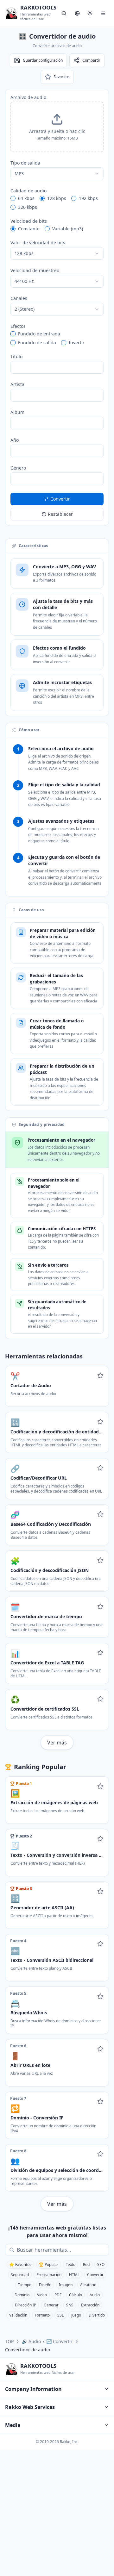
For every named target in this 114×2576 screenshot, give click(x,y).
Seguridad (20, 2275)
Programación (49, 2275)
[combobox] (57, 174)
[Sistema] (90, 13)
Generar (51, 2305)
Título (16, 356)
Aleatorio (88, 2285)
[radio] (13, 198)
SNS (70, 2305)
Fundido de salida (37, 343)
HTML (74, 2275)
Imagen (66, 2285)
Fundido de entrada (39, 334)
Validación (18, 2315)
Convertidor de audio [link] (28, 2350)
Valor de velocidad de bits (38, 243)
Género (18, 468)
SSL (60, 2315)
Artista (17, 384)
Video (42, 2295)
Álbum (17, 412)
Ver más (57, 1743)
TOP (9, 2341)
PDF (58, 2295)
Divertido (97, 2315)
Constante (29, 229)
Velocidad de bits (29, 221)
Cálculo (76, 2295)
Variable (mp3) (68, 229)
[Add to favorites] (100, 1375)
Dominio (22, 2295)
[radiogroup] (57, 203)
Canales (19, 298)
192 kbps (88, 198)
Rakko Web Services (30, 2407)
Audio (95, 2295)
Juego (76, 2315)
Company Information (33, 2389)
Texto (71, 2264)
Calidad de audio (28, 191)
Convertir (95, 2275)
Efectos (18, 326)
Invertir (77, 343)
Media (13, 2425)
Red (86, 2264)
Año (15, 440)
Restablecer (60, 514)
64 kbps (26, 198)
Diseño (45, 2285)
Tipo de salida (25, 163)
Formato (42, 2315)
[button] (57, 127)
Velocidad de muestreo (35, 270)
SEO (101, 2264)
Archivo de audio (28, 97)
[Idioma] (77, 13)
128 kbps (57, 198)
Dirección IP (25, 2305)
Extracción (90, 2305)
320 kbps (28, 207)
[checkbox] (13, 334)
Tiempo (25, 2285)
